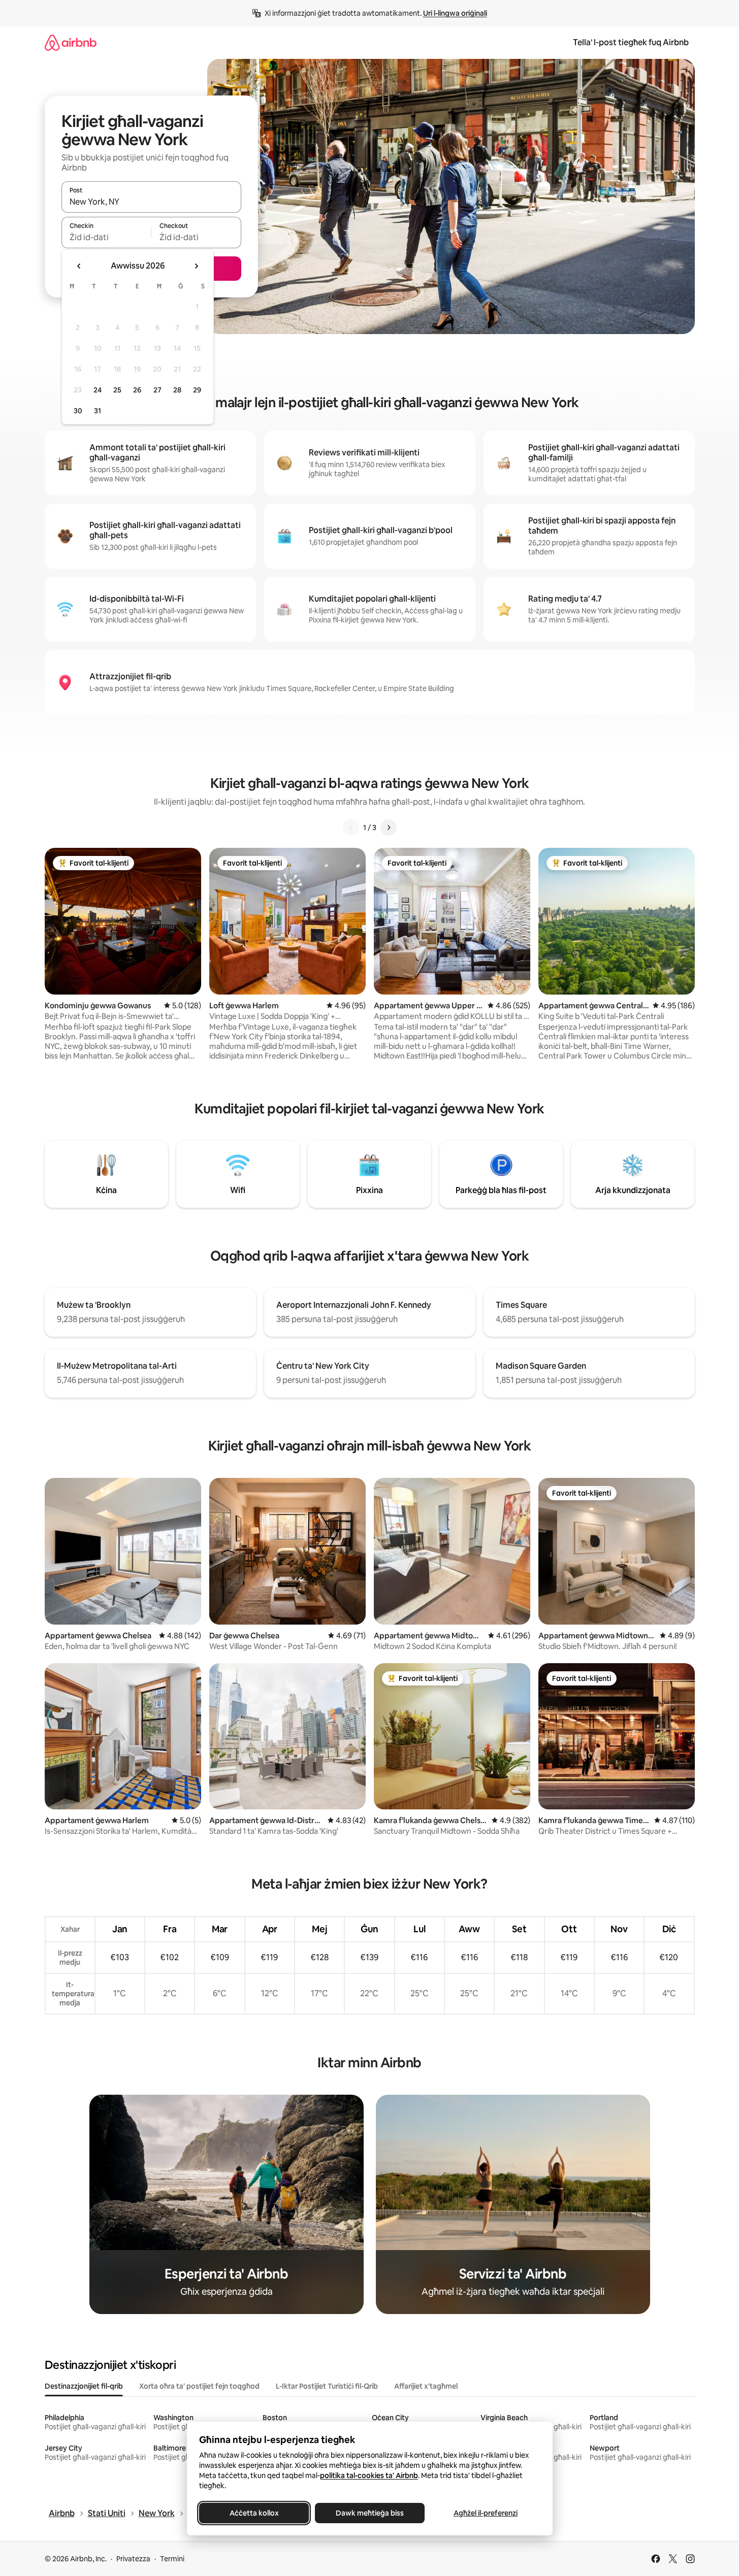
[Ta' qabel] (351, 828)
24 (98, 390)
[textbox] (106, 237)
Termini (172, 2559)
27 (157, 390)
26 (137, 390)
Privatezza (133, 2559)
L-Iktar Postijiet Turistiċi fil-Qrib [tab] (327, 2386)
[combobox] (151, 202)
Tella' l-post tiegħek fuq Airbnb (631, 42)
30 (78, 411)
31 (98, 411)
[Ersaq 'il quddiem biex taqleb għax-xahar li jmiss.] (196, 266)
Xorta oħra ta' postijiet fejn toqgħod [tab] (199, 2386)
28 (177, 390)
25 (117, 390)
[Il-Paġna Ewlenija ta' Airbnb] (71, 42)
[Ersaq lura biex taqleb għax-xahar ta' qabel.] (79, 266)
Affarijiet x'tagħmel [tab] (426, 2386)
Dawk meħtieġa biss (370, 2513)
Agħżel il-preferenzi (486, 2513)
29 (197, 390)
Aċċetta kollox (254, 2513)
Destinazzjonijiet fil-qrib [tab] (84, 2386)
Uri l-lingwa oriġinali (455, 13)
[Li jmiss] (389, 828)
